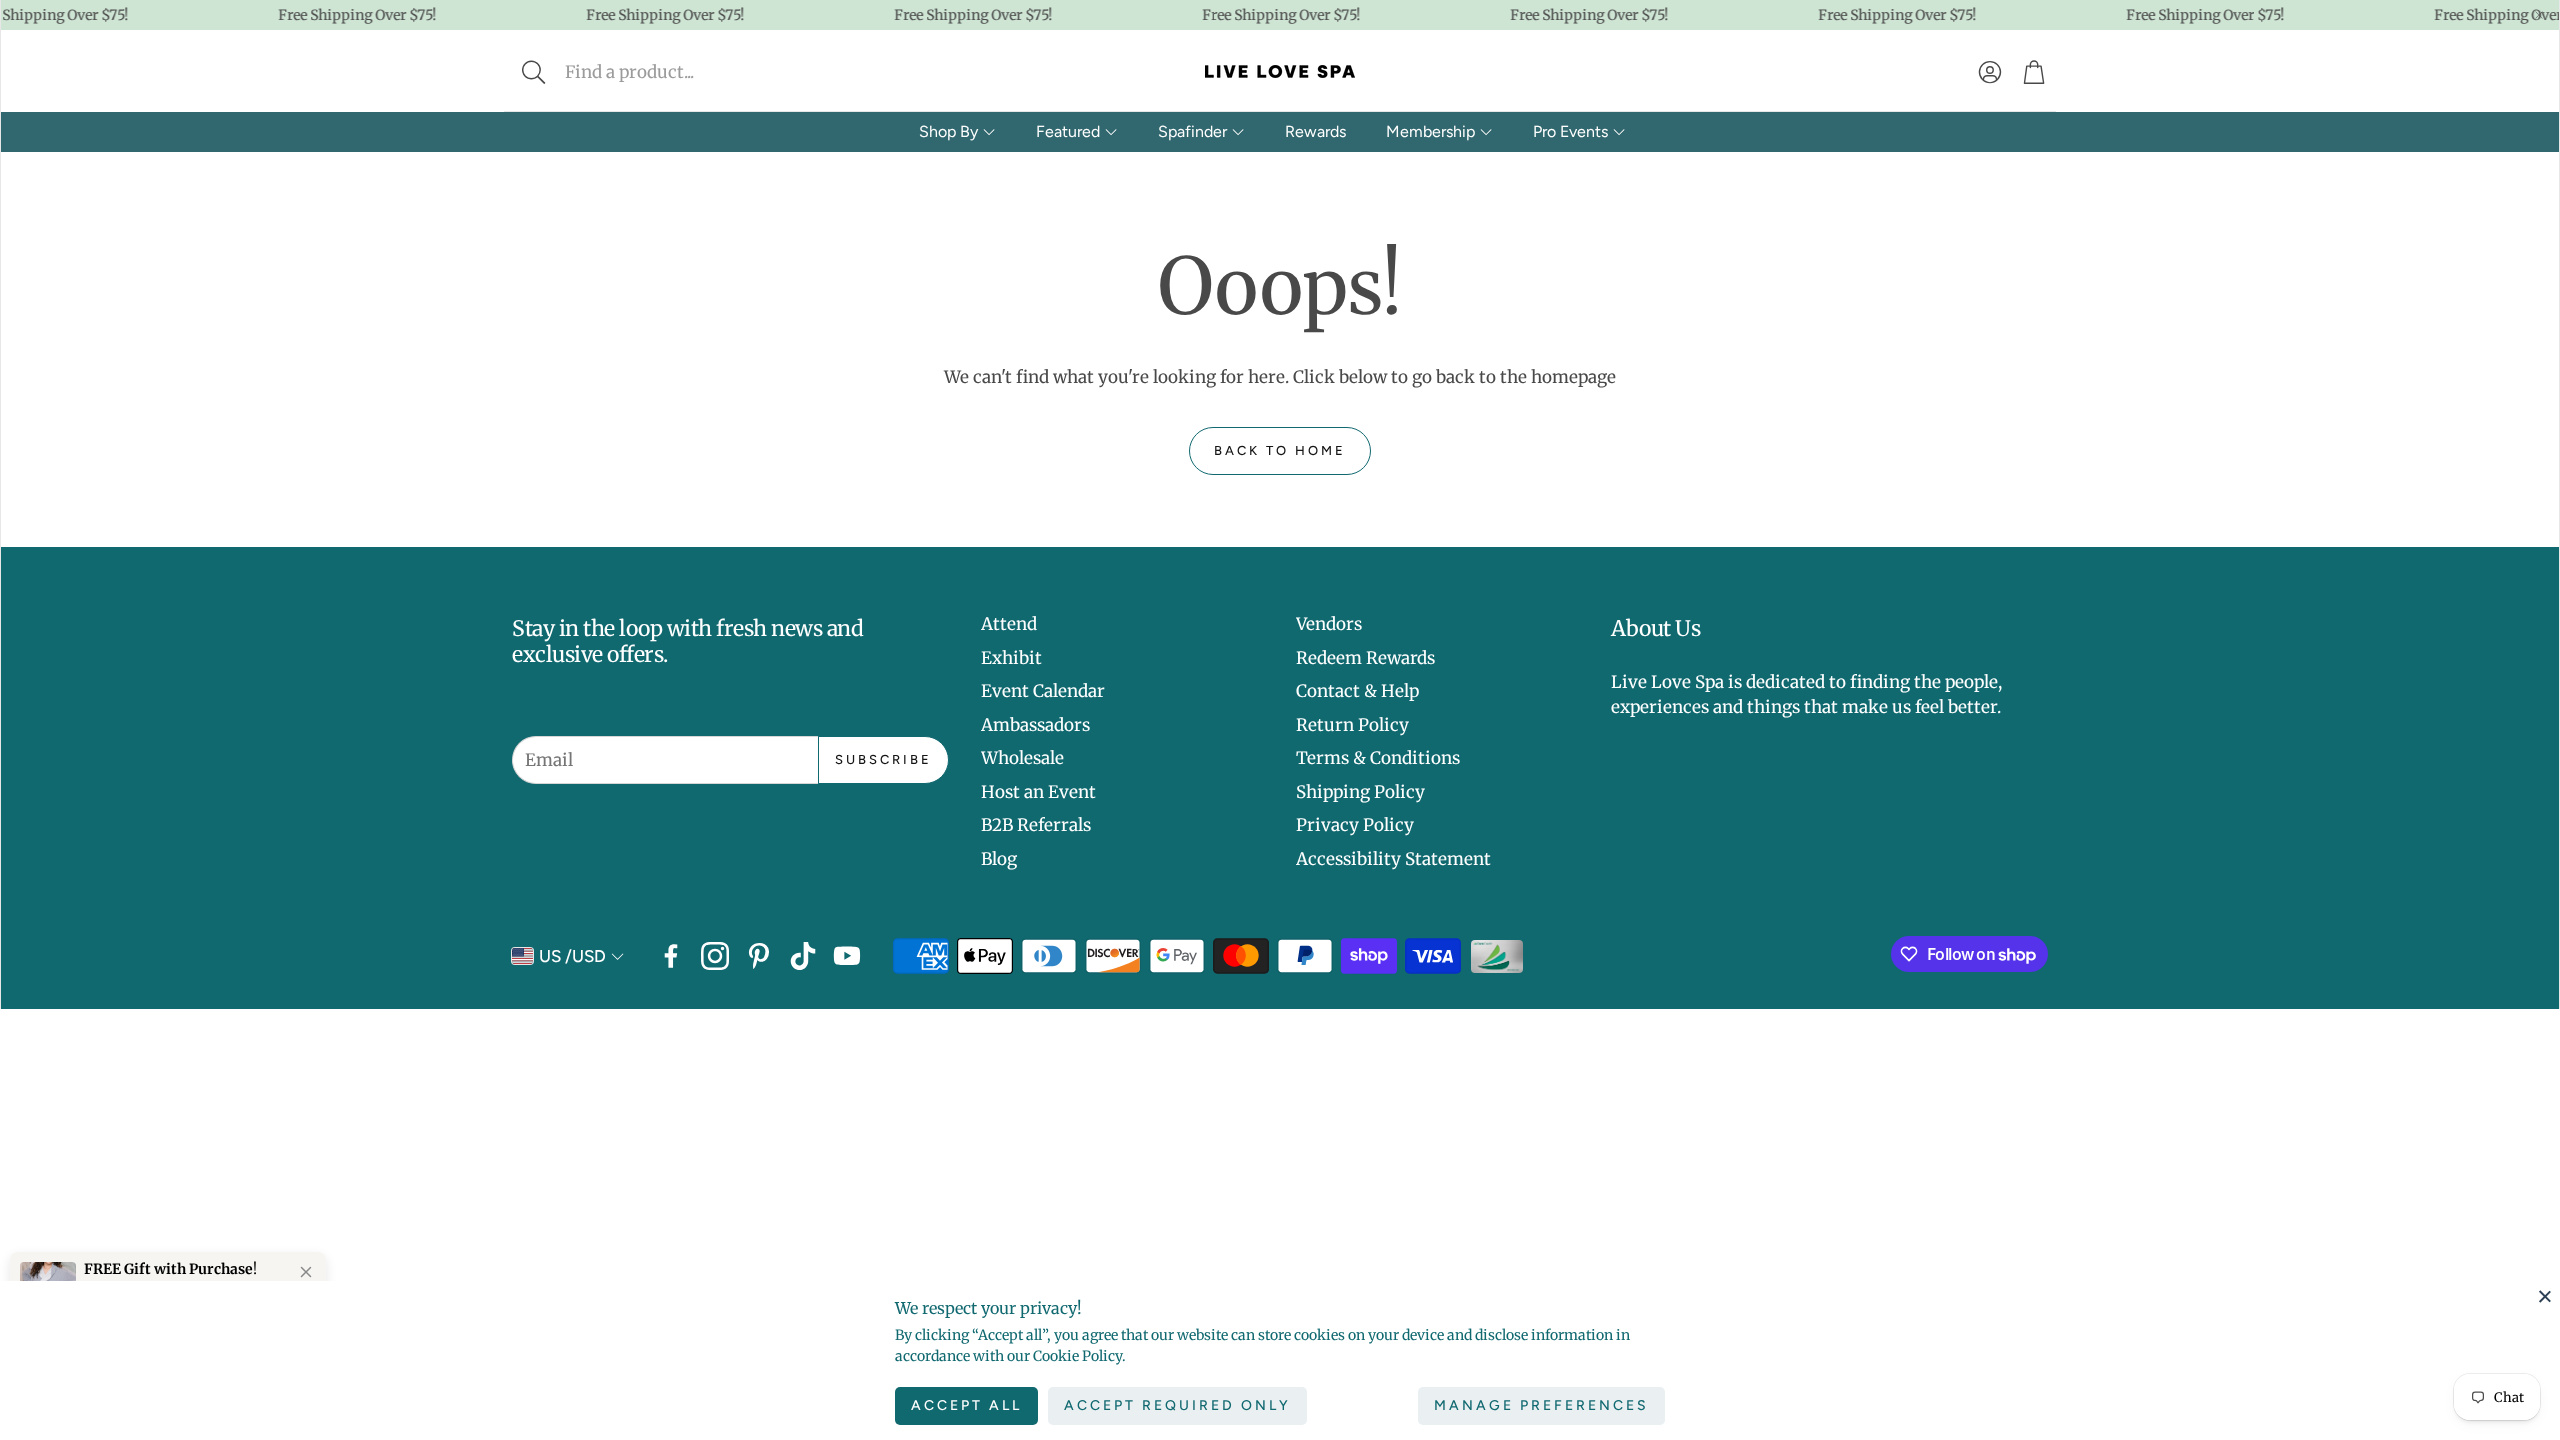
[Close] (2545, 1296)
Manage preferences (1541, 1405)
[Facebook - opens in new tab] (671, 956)
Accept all (966, 1405)
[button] (666, 72)
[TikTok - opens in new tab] (803, 956)
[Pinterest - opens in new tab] (759, 956)
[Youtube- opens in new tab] (847, 956)
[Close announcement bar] (2539, 15)
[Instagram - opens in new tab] (715, 956)
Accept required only (1177, 1405)
